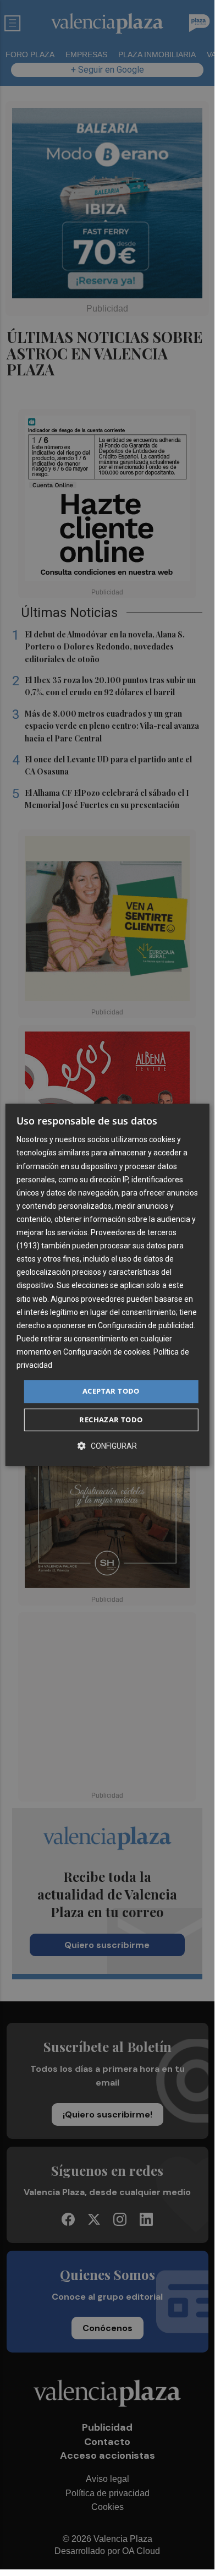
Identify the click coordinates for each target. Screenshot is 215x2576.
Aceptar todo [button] (111, 1391)
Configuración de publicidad (146, 1325)
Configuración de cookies (107, 1352)
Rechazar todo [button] (111, 1420)
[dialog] (107, 1285)
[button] (107, 1446)
